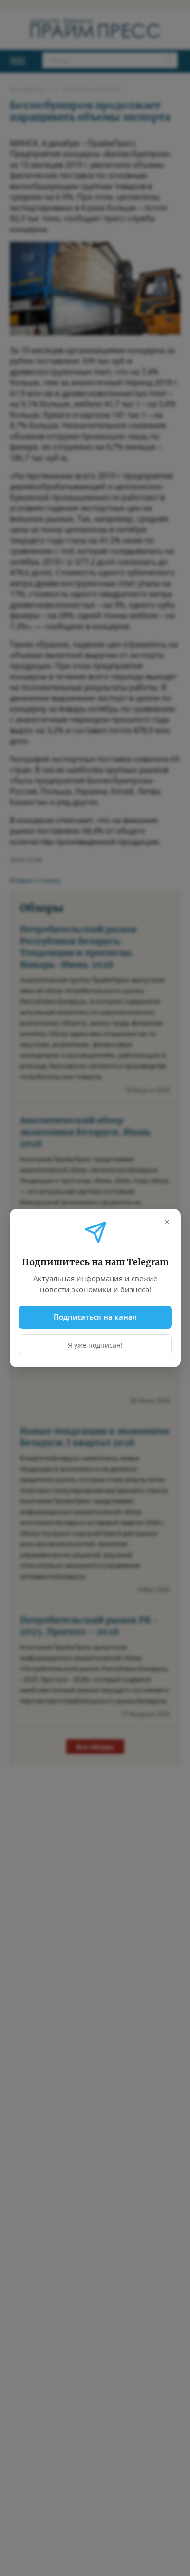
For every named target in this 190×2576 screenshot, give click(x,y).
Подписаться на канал (95, 1317)
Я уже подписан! (95, 1345)
